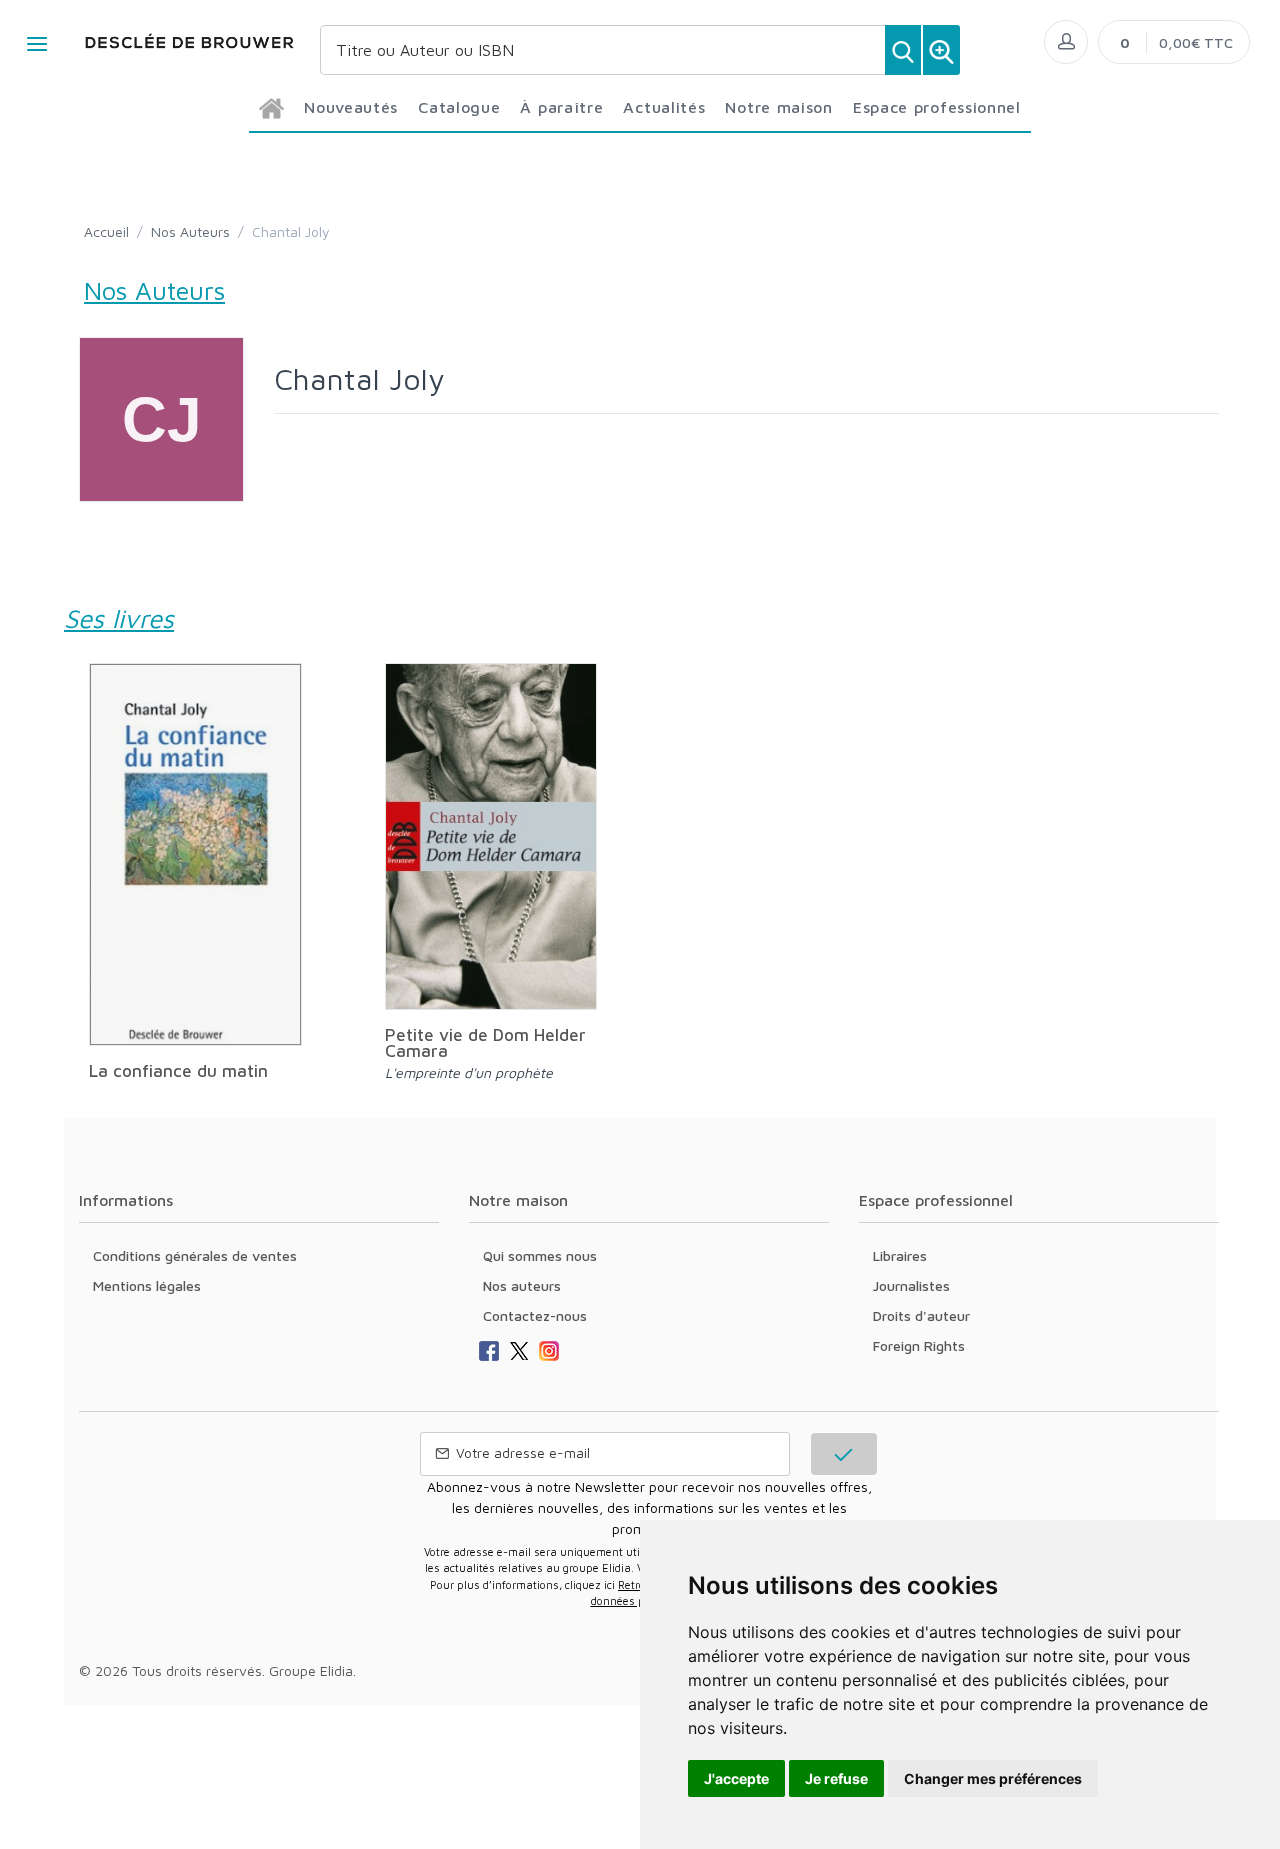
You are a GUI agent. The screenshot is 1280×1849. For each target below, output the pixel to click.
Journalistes (911, 1285)
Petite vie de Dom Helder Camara (485, 1043)
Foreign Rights (919, 1345)
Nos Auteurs (190, 231)
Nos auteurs (522, 1285)
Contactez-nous (535, 1315)
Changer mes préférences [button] (993, 1778)
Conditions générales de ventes (195, 1255)
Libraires (900, 1255)
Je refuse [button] (836, 1778)
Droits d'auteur (921, 1315)
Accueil (106, 231)
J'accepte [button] (736, 1778)
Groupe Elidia (311, 1670)
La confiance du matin (178, 1071)
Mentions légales (147, 1285)
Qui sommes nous (540, 1255)
